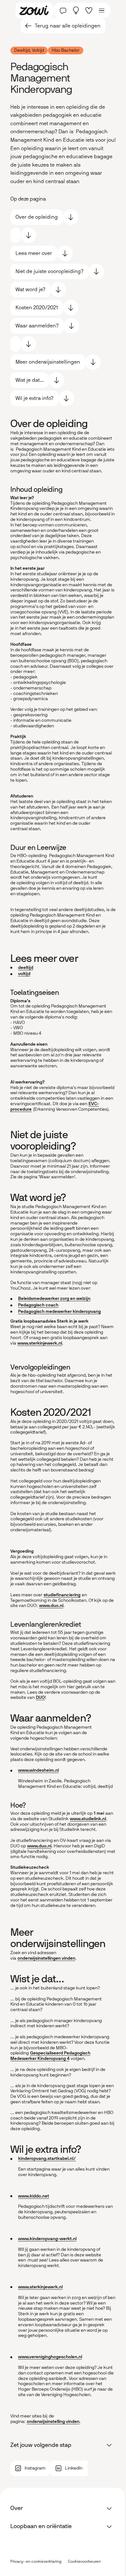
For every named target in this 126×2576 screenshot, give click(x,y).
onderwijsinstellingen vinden (46, 1958)
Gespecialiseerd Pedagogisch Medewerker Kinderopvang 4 (50, 2056)
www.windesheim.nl (38, 1770)
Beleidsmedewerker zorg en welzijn (54, 1299)
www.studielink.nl (88, 1819)
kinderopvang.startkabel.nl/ (47, 2158)
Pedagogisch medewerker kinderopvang (59, 1311)
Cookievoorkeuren (84, 2562)
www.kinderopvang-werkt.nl (47, 2239)
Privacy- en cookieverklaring (36, 2561)
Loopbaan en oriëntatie (41, 2526)
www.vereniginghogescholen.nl (50, 2357)
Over (17, 2508)
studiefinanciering (62, 1595)
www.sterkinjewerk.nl (40, 1343)
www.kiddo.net (34, 2196)
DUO (40, 1697)
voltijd (24, 974)
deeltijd (26, 968)
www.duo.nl (51, 1606)
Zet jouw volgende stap (41, 2445)
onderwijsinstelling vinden (53, 2422)
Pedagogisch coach (38, 1305)
